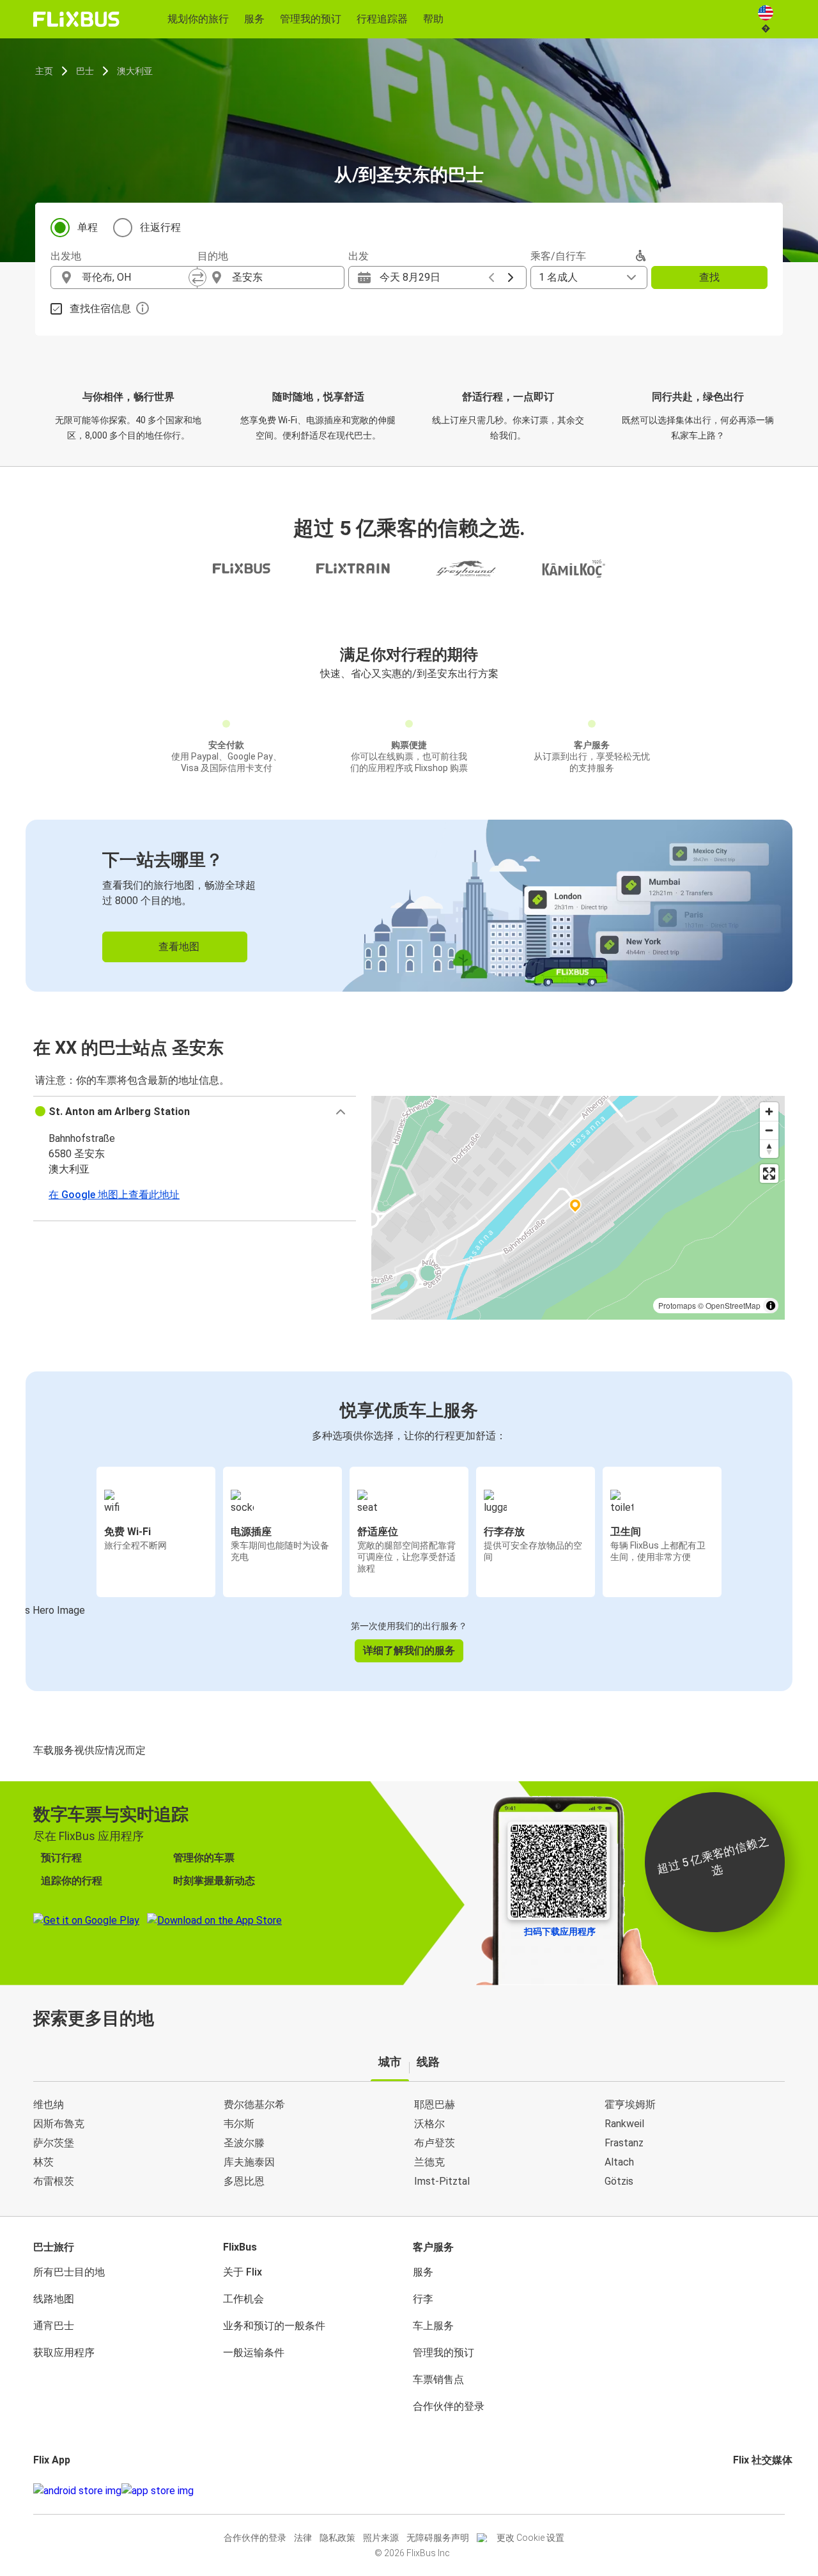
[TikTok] (754, 2491)
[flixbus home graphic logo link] (76, 19)
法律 (303, 2538)
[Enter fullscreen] (769, 1174)
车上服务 (433, 2326)
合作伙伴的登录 (449, 2406)
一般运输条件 (254, 2353)
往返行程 (160, 227)
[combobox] (135, 277)
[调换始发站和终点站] (197, 277)
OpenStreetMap (733, 1305)
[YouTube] (743, 2491)
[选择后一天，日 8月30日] (511, 277)
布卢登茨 (435, 2143)
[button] (195, 1112)
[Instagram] (739, 2491)
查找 (709, 277)
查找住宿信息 (100, 308)
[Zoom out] (769, 1130)
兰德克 (429, 2162)
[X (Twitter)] (750, 2491)
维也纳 (49, 2104)
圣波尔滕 (244, 2143)
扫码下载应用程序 (560, 1932)
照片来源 (381, 2538)
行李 (423, 2299)
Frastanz (624, 2143)
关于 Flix (243, 2272)
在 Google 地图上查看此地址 (114, 1195)
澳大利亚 (135, 71)
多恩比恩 (244, 2181)
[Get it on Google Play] (77, 2491)
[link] (409, 906)
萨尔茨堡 (54, 2143)
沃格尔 (429, 2124)
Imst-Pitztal (442, 2181)
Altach (619, 2162)
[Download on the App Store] (158, 2491)
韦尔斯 (239, 2124)
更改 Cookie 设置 (530, 2538)
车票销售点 (438, 2379)
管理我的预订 (444, 2353)
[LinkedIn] (746, 2491)
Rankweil (624, 2124)
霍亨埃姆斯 (630, 2104)
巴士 (85, 71)
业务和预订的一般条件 (274, 2326)
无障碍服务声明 (438, 2538)
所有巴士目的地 (69, 2272)
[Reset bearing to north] (769, 1149)
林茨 (43, 2162)
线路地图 (54, 2299)
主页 (44, 71)
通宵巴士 (54, 2326)
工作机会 (243, 2299)
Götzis (619, 2181)
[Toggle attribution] (771, 1306)
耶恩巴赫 (435, 2104)
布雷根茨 (54, 2181)
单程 (88, 227)
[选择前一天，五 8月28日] (491, 277)
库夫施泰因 (249, 2162)
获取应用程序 (64, 2353)
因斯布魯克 (59, 2124)
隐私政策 (337, 2538)
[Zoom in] (769, 1112)
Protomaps (677, 1305)
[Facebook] (735, 2491)
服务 (423, 2272)
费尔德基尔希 (254, 2104)
